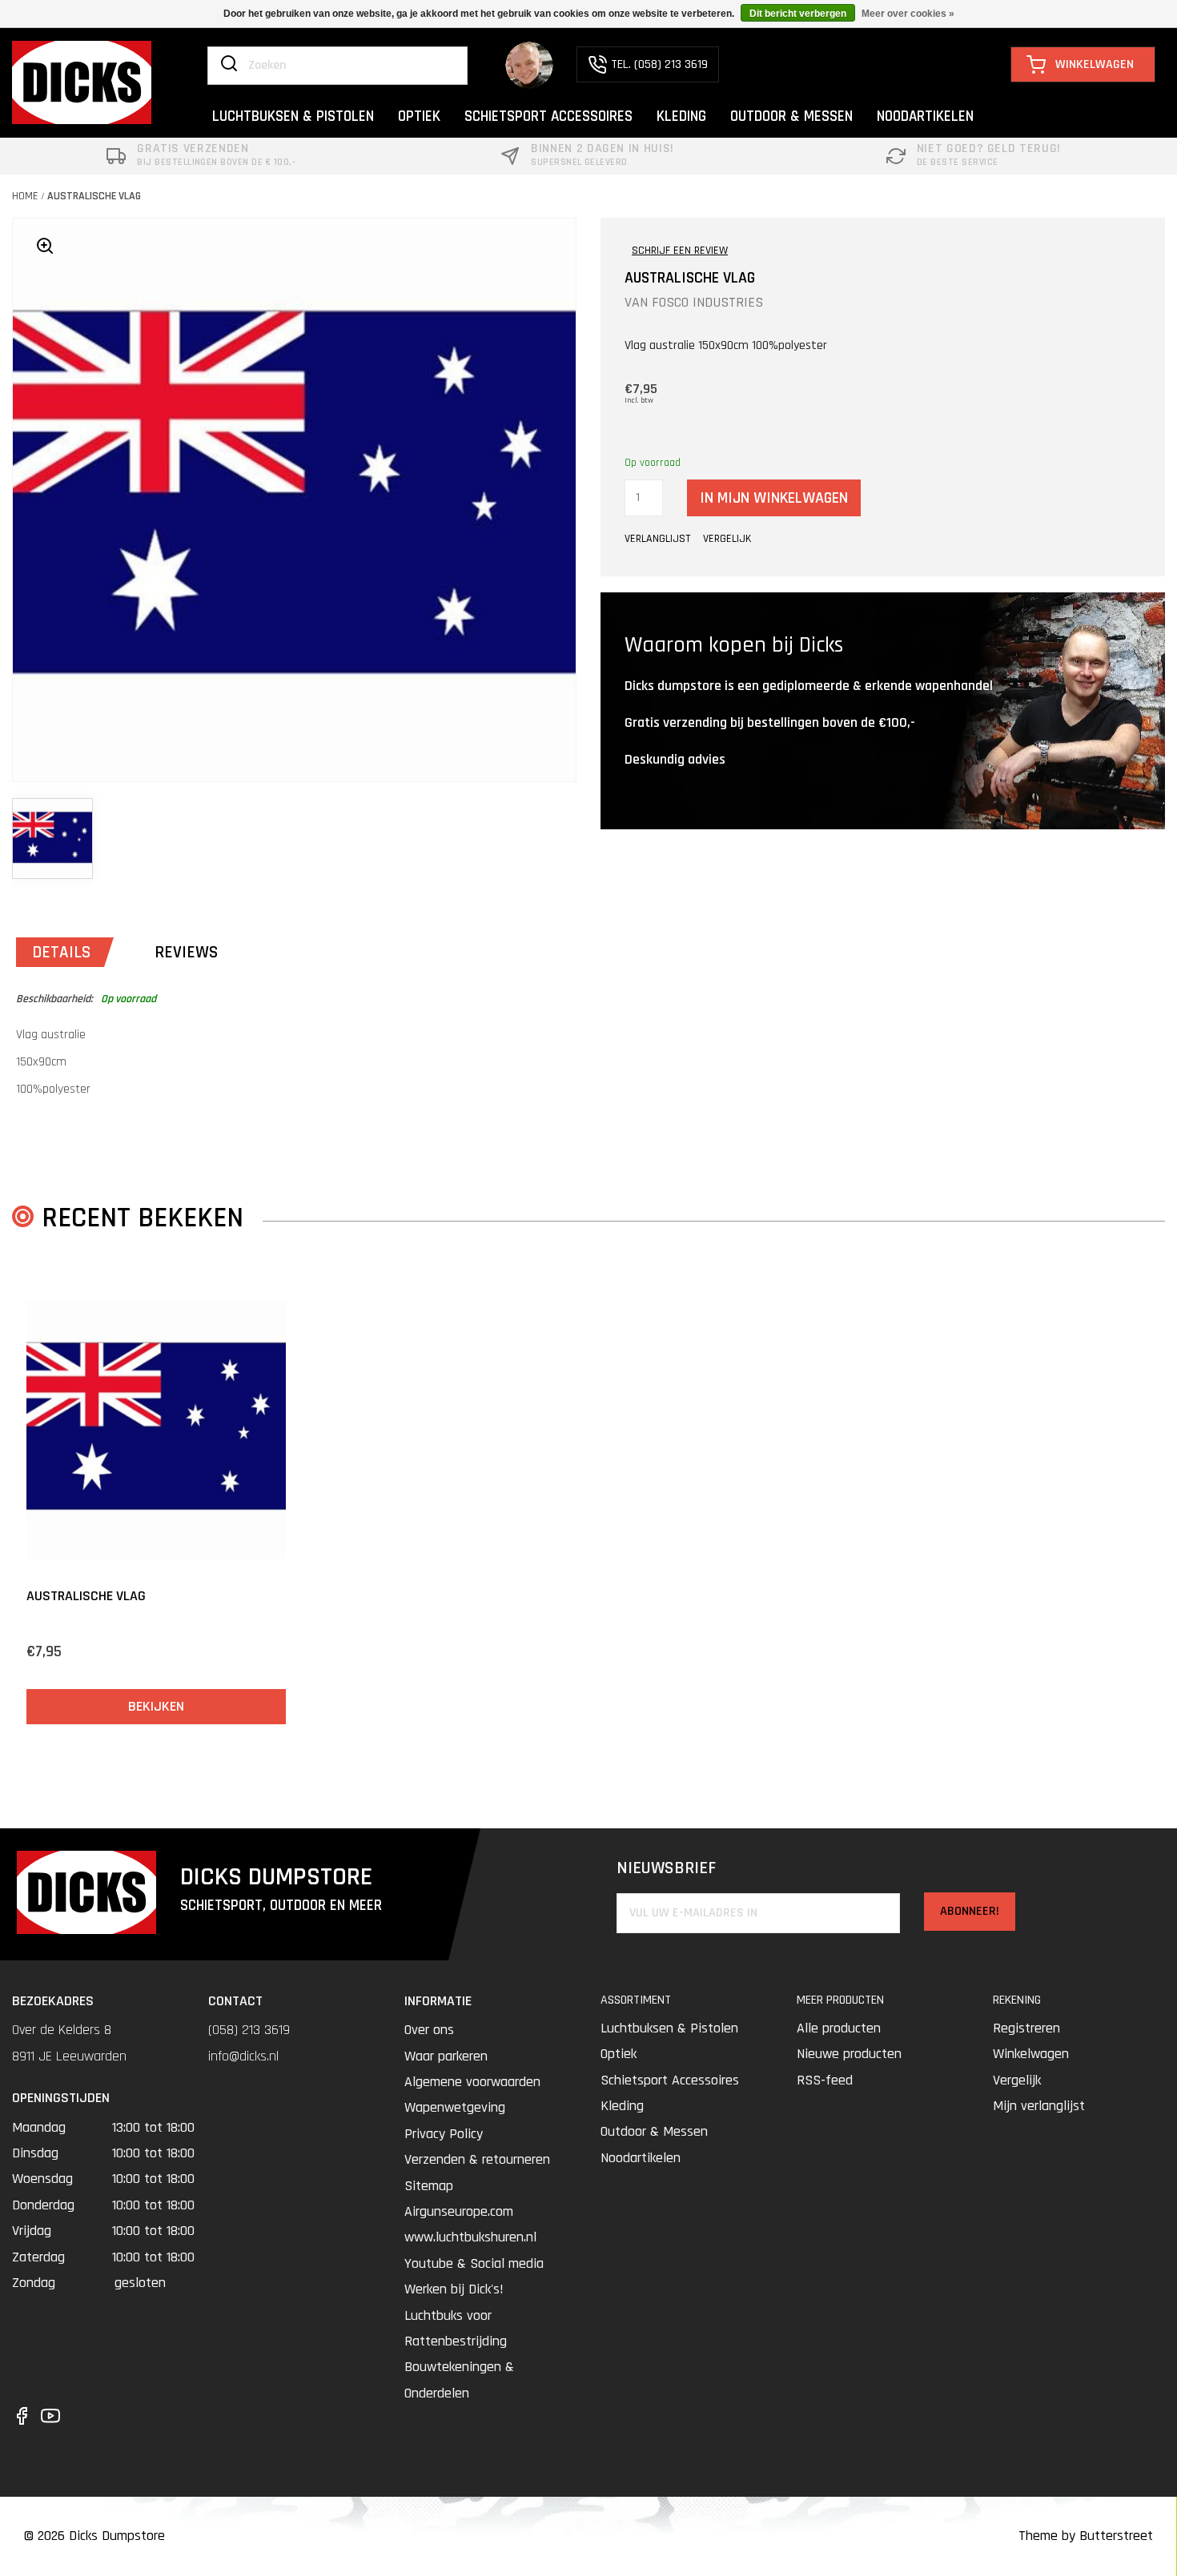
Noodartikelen (641, 2158)
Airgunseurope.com (459, 2211)
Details (61, 952)
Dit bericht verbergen (798, 14)
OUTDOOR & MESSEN (791, 116)
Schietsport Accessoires (670, 2080)
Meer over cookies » (908, 14)
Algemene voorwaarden (472, 2082)
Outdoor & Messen (654, 2131)
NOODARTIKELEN (925, 116)
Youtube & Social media (474, 2263)
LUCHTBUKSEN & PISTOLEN (293, 116)
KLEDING (681, 116)
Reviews (186, 952)
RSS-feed (825, 2080)
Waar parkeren (446, 2056)
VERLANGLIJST (657, 539)
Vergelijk (1017, 2080)
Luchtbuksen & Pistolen (669, 2028)
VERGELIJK (727, 539)
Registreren (1026, 2028)
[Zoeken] (229, 65)
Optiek (619, 2054)
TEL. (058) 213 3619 (659, 64)
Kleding (622, 2106)
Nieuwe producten (849, 2054)
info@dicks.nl (243, 2056)
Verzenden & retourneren (477, 2159)
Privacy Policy (444, 2134)
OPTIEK (419, 116)
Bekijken (156, 1706)
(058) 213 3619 (249, 2030)
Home (25, 196)
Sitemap (429, 2186)
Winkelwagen (1031, 2054)
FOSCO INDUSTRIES (707, 302)
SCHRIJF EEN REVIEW (680, 251)
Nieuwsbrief (666, 1869)
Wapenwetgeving (455, 2107)
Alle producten (839, 2028)
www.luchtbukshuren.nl (470, 2237)
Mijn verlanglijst (1039, 2106)
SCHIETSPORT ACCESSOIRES (548, 116)
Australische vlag (94, 196)
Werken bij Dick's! (454, 2289)
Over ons (429, 2030)
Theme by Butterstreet (1086, 2536)
